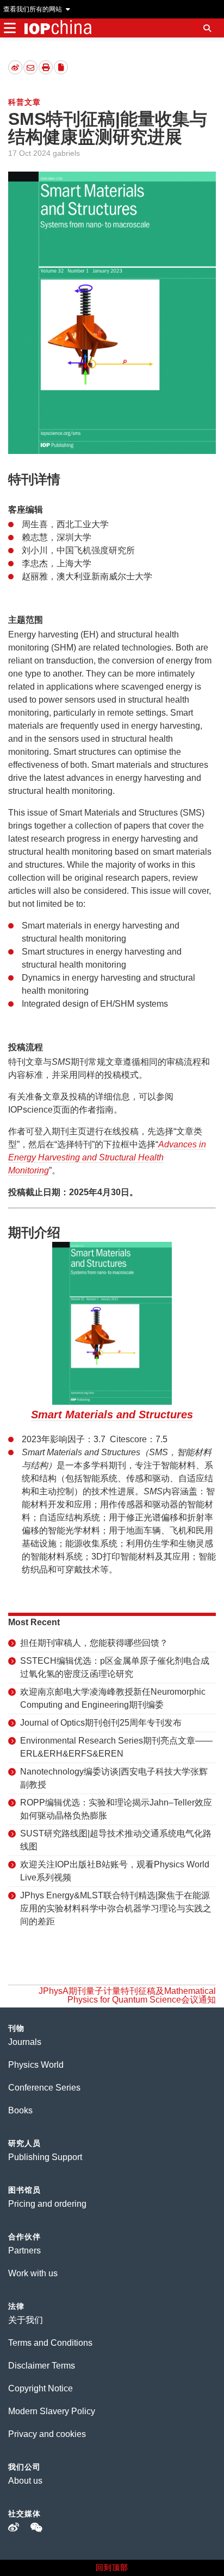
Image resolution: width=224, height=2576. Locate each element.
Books (20, 2110)
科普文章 (24, 102)
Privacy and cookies (47, 2434)
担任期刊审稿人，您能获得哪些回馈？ (94, 1643)
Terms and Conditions (50, 2343)
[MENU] (10, 28)
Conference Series (44, 2088)
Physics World (36, 2065)
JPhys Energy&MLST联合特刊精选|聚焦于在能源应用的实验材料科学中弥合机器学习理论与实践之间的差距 (116, 1908)
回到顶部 (112, 2567)
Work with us (33, 2273)
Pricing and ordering (47, 2204)
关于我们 (26, 2320)
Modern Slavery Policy (52, 2411)
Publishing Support (45, 2157)
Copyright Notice (41, 2388)
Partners (24, 2250)
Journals (25, 2042)
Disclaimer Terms (42, 2366)
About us (25, 2481)
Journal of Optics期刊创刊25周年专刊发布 (101, 1723)
